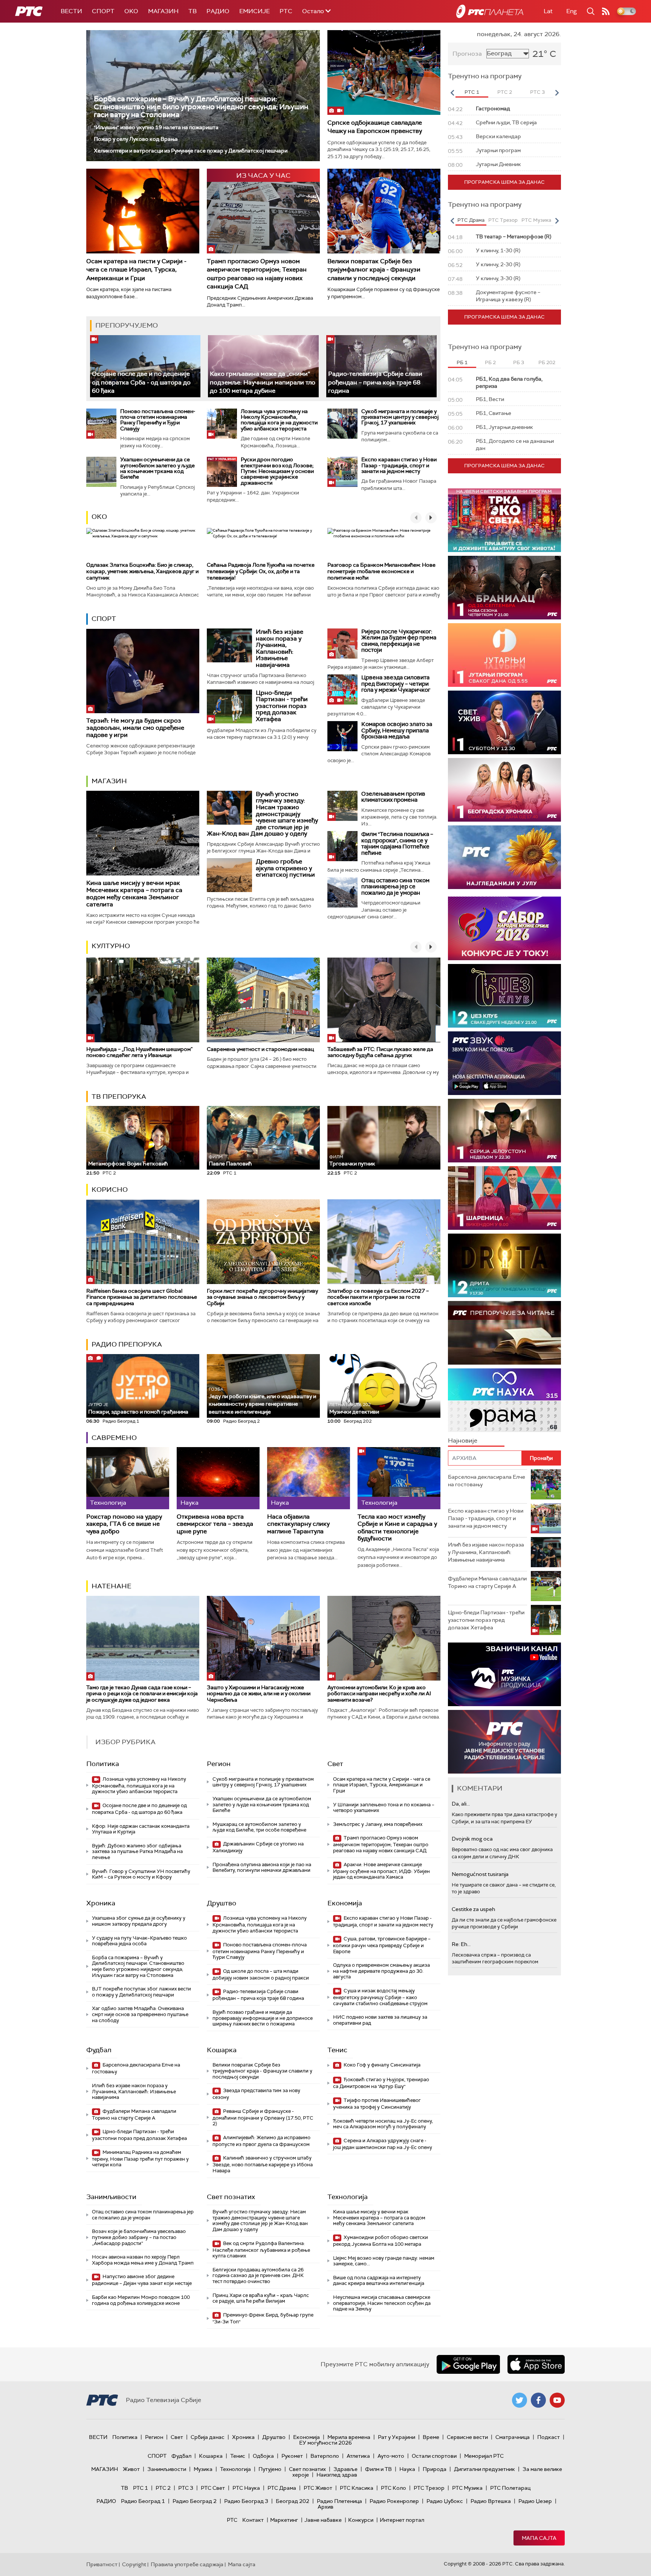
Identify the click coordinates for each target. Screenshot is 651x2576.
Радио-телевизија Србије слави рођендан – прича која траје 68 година (375, 382)
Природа (435, 2469)
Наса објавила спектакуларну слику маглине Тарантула (298, 1524)
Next (557, 93)
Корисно (110, 1190)
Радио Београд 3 (246, 2501)
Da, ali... (461, 1804)
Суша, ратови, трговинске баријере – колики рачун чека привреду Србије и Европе (382, 1945)
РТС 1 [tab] (472, 92)
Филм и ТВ (378, 2469)
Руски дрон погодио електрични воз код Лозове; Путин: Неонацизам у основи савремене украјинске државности (277, 471)
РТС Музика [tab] (536, 220)
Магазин (163, 11)
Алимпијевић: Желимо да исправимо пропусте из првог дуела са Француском (261, 2141)
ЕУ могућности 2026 (325, 2443)
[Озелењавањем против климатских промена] (342, 806)
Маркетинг (284, 2520)
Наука (407, 2469)
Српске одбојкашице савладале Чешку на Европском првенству (375, 127)
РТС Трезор (429, 2488)
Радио (218, 11)
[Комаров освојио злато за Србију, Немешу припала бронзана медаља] (342, 736)
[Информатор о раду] (504, 1742)
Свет (335, 1764)
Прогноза (467, 54)
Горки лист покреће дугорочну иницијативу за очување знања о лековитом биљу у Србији (262, 1297)
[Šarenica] (504, 1198)
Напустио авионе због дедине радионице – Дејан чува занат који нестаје (142, 2280)
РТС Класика (357, 2488)
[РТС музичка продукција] (504, 1674)
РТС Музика (467, 2488)
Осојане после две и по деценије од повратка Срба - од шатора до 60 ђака (141, 382)
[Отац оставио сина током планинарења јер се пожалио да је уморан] (342, 892)
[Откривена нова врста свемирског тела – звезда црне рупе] (218, 1478)
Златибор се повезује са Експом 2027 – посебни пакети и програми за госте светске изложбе (378, 1297)
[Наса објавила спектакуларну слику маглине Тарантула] (309, 1478)
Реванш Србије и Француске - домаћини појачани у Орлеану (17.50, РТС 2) (263, 2118)
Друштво (222, 1903)
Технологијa (348, 2197)
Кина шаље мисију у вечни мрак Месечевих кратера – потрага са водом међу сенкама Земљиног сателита (134, 894)
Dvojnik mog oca (472, 1839)
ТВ (193, 11)
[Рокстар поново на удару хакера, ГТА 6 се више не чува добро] (128, 1478)
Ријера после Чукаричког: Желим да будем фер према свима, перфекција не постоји (399, 641)
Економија (345, 1903)
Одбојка (263, 2456)
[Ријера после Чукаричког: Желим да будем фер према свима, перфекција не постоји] (342, 644)
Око (99, 517)
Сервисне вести (467, 2437)
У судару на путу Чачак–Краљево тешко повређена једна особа (139, 1941)
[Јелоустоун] (504, 1131)
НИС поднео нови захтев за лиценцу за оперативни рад (380, 2020)
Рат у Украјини (397, 2437)
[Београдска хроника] (504, 790)
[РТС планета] (490, 11)
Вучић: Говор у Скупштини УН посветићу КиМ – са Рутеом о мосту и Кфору (141, 1874)
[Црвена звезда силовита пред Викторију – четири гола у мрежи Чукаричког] (342, 689)
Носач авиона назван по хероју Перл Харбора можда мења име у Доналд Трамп (143, 2260)
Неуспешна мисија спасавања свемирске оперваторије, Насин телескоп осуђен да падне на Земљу (382, 2303)
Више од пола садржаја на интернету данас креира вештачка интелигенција (379, 2281)
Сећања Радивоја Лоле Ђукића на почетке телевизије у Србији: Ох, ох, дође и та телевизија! (261, 571)
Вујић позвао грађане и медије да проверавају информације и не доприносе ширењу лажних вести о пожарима (263, 2018)
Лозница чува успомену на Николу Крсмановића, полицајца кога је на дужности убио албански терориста (279, 420)
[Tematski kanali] (504, 1400)
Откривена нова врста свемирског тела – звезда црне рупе (215, 1524)
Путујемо (270, 2469)
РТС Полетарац (510, 2488)
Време (431, 2437)
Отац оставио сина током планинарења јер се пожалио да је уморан (395, 887)
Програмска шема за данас (504, 182)
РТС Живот (318, 2488)
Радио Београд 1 (143, 2501)
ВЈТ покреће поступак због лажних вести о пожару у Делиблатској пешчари (141, 1992)
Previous (452, 93)
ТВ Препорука (119, 1097)
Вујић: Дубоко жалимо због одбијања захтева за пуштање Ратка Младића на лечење (137, 1852)
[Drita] (504, 1265)
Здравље (345, 2469)
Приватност (102, 2564)
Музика (203, 2469)
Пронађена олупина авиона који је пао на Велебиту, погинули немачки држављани (262, 1868)
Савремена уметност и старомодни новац (260, 1049)
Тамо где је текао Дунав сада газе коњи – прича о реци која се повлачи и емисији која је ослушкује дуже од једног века (142, 1694)
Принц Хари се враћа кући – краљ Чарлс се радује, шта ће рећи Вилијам (261, 2298)
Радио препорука (127, 1344)
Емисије (254, 11)
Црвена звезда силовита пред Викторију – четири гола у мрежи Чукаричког (396, 684)
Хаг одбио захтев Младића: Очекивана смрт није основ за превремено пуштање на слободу (140, 2014)
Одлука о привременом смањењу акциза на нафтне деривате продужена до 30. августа (381, 1971)
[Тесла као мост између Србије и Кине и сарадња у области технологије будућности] (399, 1478)
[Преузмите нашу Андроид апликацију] (468, 2364)
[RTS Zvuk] (504, 1063)
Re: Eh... (461, 1944)
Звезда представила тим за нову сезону (256, 2094)
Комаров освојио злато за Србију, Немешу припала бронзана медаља (397, 730)
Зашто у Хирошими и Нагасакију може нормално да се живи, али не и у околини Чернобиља (259, 1694)
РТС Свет (213, 2488)
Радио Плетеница (339, 2501)
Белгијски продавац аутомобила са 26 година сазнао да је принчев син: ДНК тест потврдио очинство (258, 2276)
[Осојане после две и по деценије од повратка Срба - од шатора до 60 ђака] (145, 366)
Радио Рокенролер (394, 2501)
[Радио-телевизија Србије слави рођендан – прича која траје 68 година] (381, 366)
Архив (325, 2507)
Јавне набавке (323, 2520)
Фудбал (99, 2050)
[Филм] (342, 846)
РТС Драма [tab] (471, 220)
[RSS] (606, 11)
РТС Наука (246, 2488)
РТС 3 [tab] (537, 92)
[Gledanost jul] (504, 857)
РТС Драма (282, 2488)
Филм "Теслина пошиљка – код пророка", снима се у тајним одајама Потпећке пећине (397, 843)
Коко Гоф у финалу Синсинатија (381, 2065)
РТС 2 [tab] (505, 92)
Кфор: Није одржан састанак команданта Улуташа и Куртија (141, 1829)
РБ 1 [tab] (462, 362)
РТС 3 (186, 2488)
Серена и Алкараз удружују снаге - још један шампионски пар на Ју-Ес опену (383, 2144)
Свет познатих (231, 2197)
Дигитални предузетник (484, 2469)
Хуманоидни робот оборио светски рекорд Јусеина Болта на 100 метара (381, 2241)
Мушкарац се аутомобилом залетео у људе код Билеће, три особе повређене (259, 1827)
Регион (219, 1764)
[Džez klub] (504, 996)
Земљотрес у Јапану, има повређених (378, 1824)
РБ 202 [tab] (547, 362)
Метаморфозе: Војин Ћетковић (128, 1164)
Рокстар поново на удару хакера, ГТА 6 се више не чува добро (124, 1524)
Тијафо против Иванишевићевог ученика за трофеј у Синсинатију (377, 2104)
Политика (103, 1764)
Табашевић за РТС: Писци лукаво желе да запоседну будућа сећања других (380, 1052)
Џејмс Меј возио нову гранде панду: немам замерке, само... (384, 2261)
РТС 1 (141, 2488)
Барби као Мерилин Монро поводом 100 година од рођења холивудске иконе (141, 2300)
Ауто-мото (391, 2456)
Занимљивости (111, 2197)
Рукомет (292, 2456)
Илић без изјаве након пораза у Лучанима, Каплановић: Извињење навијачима (280, 648)
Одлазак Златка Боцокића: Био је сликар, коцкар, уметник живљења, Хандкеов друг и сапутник (142, 571)
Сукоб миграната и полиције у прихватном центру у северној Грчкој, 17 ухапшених (400, 417)
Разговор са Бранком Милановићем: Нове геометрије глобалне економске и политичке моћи (381, 571)
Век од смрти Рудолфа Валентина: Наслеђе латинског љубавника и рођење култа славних (261, 2250)
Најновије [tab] (463, 1441)
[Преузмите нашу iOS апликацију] (536, 2364)
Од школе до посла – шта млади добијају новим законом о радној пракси (261, 1974)
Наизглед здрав (337, 2475)
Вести (71, 11)
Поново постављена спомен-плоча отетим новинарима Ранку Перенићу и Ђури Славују (158, 420)
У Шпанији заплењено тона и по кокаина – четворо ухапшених (384, 1808)
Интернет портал (402, 2520)
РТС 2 (163, 2488)
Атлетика (358, 2456)
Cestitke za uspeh (473, 1909)
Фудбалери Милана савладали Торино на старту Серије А (134, 2115)
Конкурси (361, 2520)
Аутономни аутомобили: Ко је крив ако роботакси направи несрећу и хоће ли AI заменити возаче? (379, 1694)
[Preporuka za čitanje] (504, 1333)
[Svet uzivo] (504, 722)
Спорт (103, 11)
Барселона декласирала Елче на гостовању (136, 2068)
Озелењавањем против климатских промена (393, 797)
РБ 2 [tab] (490, 362)
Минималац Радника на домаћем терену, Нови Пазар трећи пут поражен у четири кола (140, 2159)
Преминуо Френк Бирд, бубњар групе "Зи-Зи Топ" (263, 2318)
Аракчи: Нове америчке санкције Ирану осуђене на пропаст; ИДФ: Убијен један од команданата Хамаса (381, 1871)
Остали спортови (434, 2456)
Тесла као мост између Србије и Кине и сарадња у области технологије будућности (397, 1527)
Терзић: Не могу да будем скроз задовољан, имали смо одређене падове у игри (135, 728)
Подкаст (549, 2437)
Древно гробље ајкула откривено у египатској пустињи (285, 868)
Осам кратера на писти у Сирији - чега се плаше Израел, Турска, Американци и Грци (136, 270)
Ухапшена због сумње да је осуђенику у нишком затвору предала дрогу (139, 1921)
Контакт (253, 2520)
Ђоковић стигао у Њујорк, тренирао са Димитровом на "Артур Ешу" (381, 2083)
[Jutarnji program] (504, 655)
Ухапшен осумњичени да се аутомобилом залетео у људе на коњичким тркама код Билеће (157, 468)
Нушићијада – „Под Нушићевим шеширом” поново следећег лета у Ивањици (139, 1052)
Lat (548, 11)
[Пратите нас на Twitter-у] (520, 2400)
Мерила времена (349, 2437)
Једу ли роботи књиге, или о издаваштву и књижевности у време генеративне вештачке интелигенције (262, 1401)
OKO (131, 11)
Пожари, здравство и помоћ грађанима (138, 1408)
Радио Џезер (535, 2501)
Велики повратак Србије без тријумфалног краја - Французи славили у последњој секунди (374, 270)
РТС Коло (394, 2488)
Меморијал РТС (484, 2456)
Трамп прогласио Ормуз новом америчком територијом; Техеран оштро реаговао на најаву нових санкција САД (257, 274)
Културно (111, 946)
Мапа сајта (539, 2538)
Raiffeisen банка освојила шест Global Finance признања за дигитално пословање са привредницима (142, 1297)
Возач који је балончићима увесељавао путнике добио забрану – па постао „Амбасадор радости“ (139, 2237)
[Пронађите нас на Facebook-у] (538, 2400)
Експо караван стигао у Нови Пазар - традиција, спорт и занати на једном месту (399, 465)
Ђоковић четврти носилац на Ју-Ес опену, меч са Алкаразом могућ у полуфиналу (383, 2124)
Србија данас (208, 2437)
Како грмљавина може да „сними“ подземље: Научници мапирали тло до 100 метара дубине (263, 382)
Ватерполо (325, 2456)
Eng (572, 11)
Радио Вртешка (491, 2501)
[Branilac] (504, 588)
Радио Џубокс (445, 2501)
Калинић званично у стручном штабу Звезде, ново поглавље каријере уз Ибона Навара (263, 2164)
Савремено (114, 1438)
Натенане (112, 1586)
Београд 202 (293, 2501)
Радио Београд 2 (195, 2501)
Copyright (134, 2564)
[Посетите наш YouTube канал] (557, 2400)
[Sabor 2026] (504, 928)
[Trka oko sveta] (504, 520)
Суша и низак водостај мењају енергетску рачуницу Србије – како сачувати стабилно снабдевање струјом (380, 1997)
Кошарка (222, 2050)
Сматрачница (513, 2437)
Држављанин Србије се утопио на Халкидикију (258, 1847)
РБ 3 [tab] (519, 362)
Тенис (337, 2050)
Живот (131, 2469)
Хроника (101, 1903)
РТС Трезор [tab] (503, 220)
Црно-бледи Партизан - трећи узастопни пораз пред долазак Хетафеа (282, 706)
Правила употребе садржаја (187, 2564)
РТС (286, 11)
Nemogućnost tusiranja (480, 1874)
